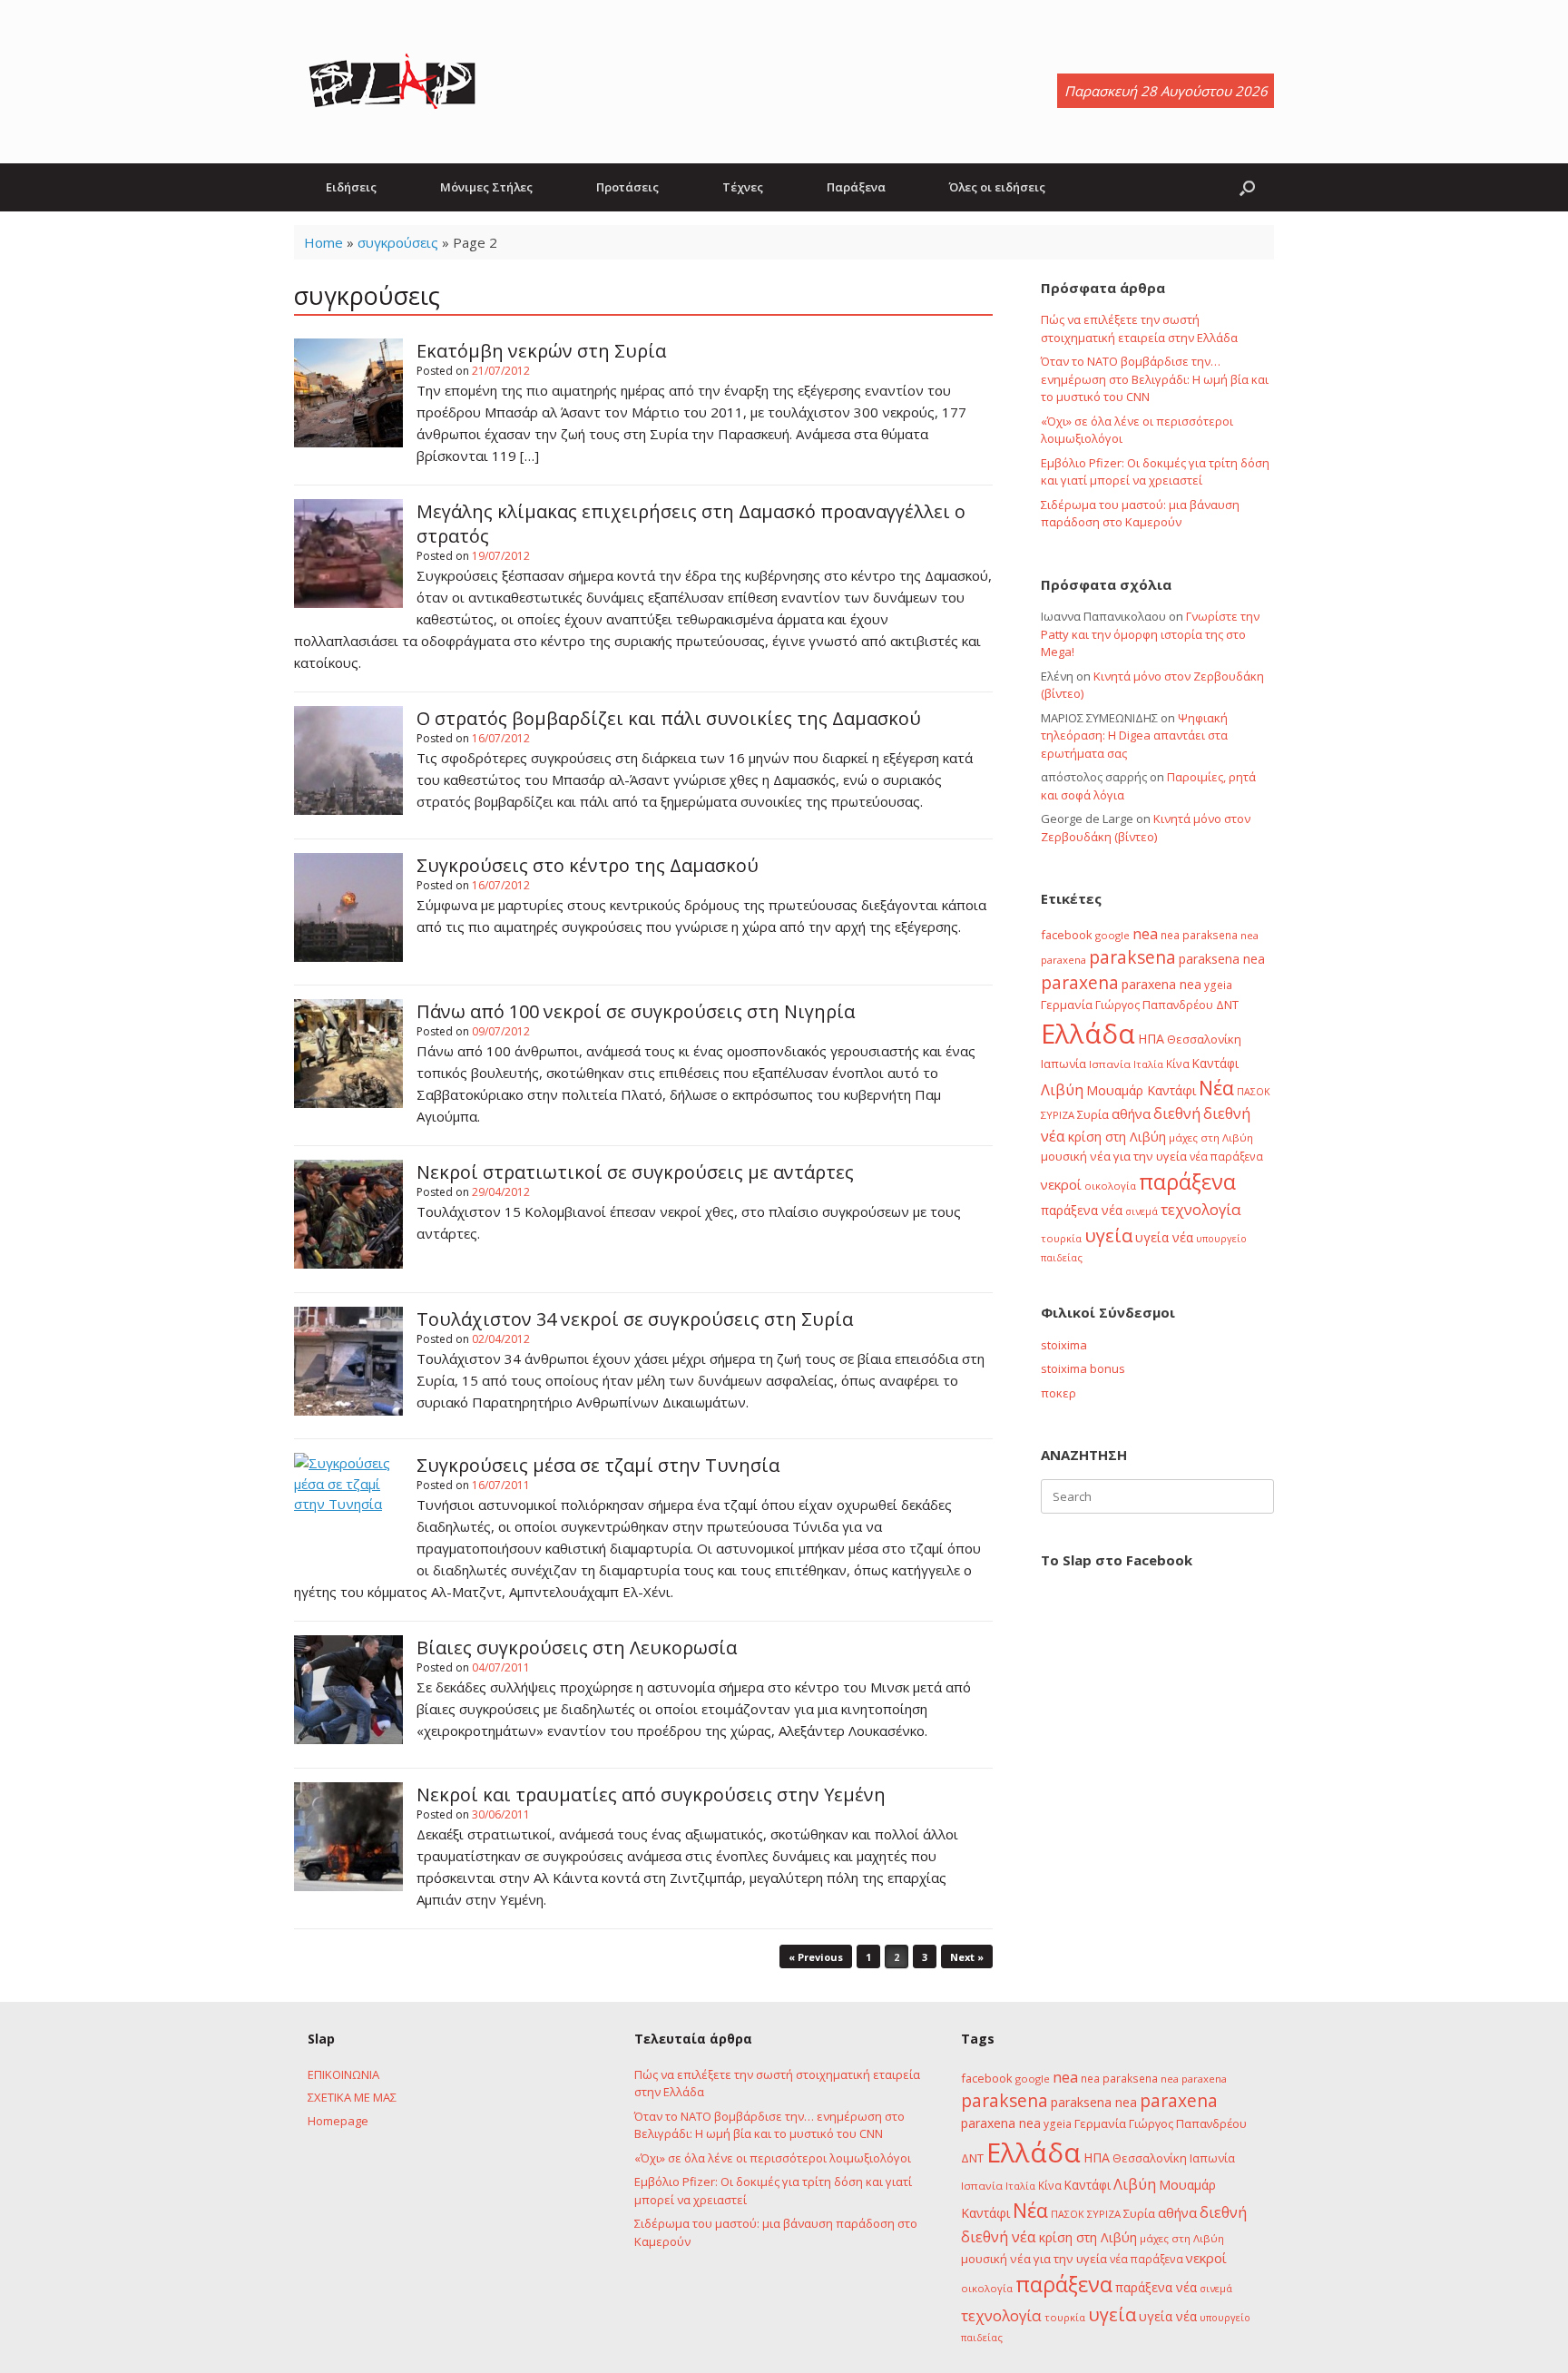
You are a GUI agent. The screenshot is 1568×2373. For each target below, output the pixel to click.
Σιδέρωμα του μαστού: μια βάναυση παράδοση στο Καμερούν (1140, 514)
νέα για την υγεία (1138, 1156)
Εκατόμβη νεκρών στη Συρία (541, 351)
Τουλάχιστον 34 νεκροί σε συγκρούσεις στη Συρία (635, 1319)
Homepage (338, 2121)
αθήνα (1131, 1113)
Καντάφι (1215, 1064)
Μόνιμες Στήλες (486, 187)
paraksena (1132, 957)
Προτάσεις (627, 187)
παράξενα (1187, 1182)
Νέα (1216, 1088)
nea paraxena (1194, 2079)
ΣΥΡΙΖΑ (1058, 1115)
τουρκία (1061, 1238)
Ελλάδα (1088, 1034)
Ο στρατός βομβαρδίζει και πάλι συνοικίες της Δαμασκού (669, 718)
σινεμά (1142, 1211)
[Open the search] (1247, 187)
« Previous (816, 1957)
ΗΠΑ (1151, 1039)
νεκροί (1061, 1184)
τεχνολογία (1201, 1209)
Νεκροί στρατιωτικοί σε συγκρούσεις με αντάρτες (635, 1172)
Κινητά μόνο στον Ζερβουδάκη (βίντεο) (1146, 828)
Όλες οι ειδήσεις (997, 187)
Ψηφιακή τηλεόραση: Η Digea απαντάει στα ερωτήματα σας (1134, 735)
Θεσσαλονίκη (1204, 1039)
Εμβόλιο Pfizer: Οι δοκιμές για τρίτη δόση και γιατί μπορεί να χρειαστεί (1155, 472)
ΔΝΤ (1227, 1005)
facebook (1067, 935)
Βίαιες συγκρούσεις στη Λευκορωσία (577, 1647)
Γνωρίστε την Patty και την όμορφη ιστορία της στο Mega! (1150, 634)
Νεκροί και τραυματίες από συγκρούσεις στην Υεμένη (651, 1794)
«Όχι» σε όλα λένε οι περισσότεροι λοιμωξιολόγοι (773, 2158)
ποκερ (1058, 1393)
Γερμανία (1067, 1005)
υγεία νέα (1164, 1237)
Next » (967, 1957)
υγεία (1108, 1235)
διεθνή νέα (999, 2237)
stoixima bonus (1083, 1368)
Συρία (1093, 1114)
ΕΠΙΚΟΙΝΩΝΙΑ (343, 2074)
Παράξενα (856, 187)
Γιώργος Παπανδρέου (1154, 1005)
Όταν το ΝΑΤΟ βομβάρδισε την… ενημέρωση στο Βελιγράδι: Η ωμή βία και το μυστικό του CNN (1155, 379)
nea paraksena (1199, 935)
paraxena (1080, 983)
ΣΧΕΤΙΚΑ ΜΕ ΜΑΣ (352, 2097)
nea (1145, 934)
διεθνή (1177, 1113)
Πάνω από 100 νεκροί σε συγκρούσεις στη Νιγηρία (636, 1011)
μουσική (1064, 1156)
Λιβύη (1062, 1089)
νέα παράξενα (1226, 1156)
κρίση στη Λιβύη (1117, 1137)
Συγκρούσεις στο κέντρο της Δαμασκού (588, 865)
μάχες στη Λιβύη (1211, 1137)
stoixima (1064, 1345)
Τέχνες (743, 187)
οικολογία (1110, 1186)
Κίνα (1178, 1064)
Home (323, 242)
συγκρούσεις (398, 242)
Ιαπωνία (1063, 1064)
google (1112, 935)
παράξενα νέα (1082, 1210)
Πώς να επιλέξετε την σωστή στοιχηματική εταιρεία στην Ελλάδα (1139, 328)
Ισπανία (1110, 1064)
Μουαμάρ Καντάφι (1141, 1090)
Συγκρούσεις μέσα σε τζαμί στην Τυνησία (598, 1465)
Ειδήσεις (351, 187)
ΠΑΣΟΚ (1254, 1092)
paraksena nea (1222, 959)
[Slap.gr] (392, 82)
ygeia (1218, 985)
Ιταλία (1148, 1064)
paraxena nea (1161, 984)
